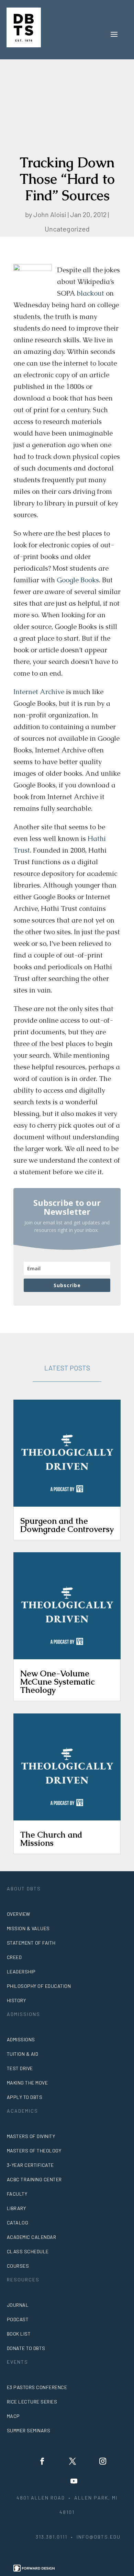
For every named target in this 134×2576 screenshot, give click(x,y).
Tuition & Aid (23, 2054)
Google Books (78, 580)
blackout (90, 293)
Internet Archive (39, 692)
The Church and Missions (51, 1839)
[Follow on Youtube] (74, 2481)
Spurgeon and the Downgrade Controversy (67, 1525)
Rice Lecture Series (32, 2402)
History (16, 2000)
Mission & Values (28, 1928)
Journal (18, 2305)
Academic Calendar (32, 2237)
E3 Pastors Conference (37, 2387)
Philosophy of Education (39, 1986)
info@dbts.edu (99, 2537)
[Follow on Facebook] (42, 2461)
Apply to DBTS (25, 2097)
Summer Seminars (29, 2430)
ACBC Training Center (34, 2179)
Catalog (18, 2223)
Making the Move (27, 2083)
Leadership (21, 1972)
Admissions (21, 2039)
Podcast (18, 2319)
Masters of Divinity (31, 2136)
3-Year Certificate (30, 2165)
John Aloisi (50, 214)
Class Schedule (28, 2251)
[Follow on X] (72, 2461)
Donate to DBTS (26, 2348)
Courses (18, 2266)
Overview (19, 1914)
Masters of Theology (34, 2151)
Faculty (17, 2194)
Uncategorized (67, 229)
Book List (19, 2334)
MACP (13, 2416)
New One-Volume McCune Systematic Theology (57, 1682)
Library (16, 2208)
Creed (14, 1957)
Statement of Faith (31, 1943)
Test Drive (20, 2068)
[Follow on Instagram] (103, 2461)
